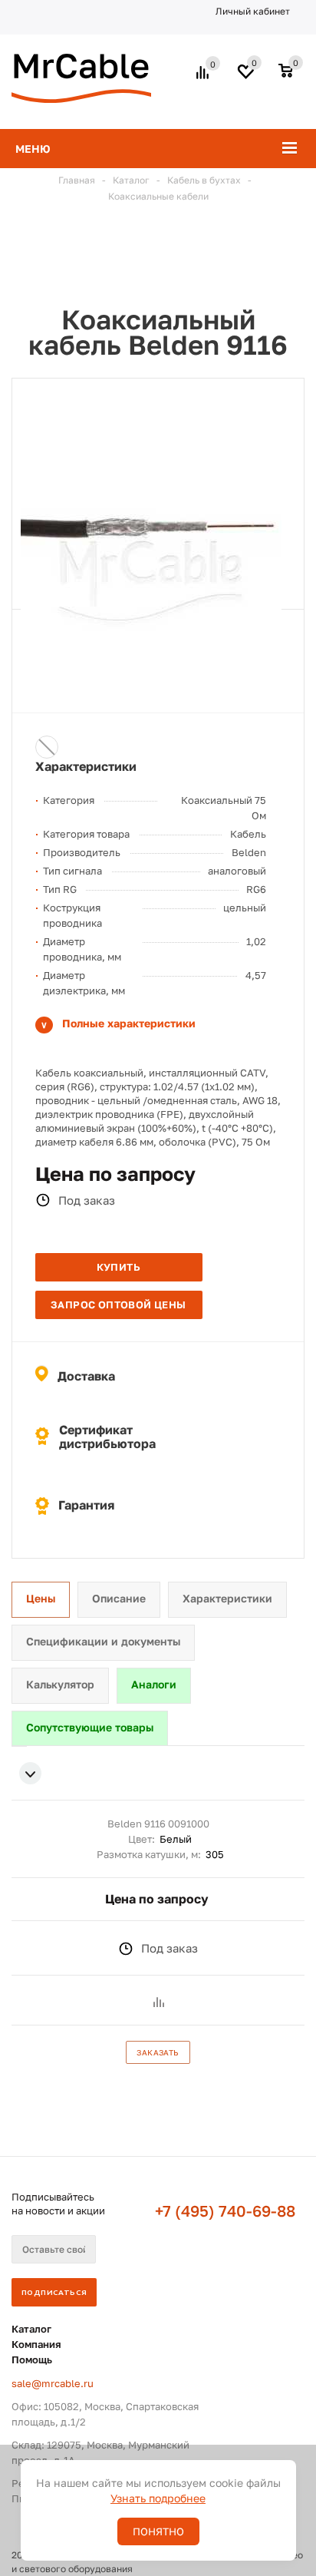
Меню (33, 149)
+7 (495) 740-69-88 (225, 2211)
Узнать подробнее (158, 2498)
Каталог (31, 2329)
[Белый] (47, 747)
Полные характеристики (129, 1023)
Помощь (32, 2359)
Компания (36, 2344)
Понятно (158, 2531)
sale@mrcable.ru (53, 2383)
